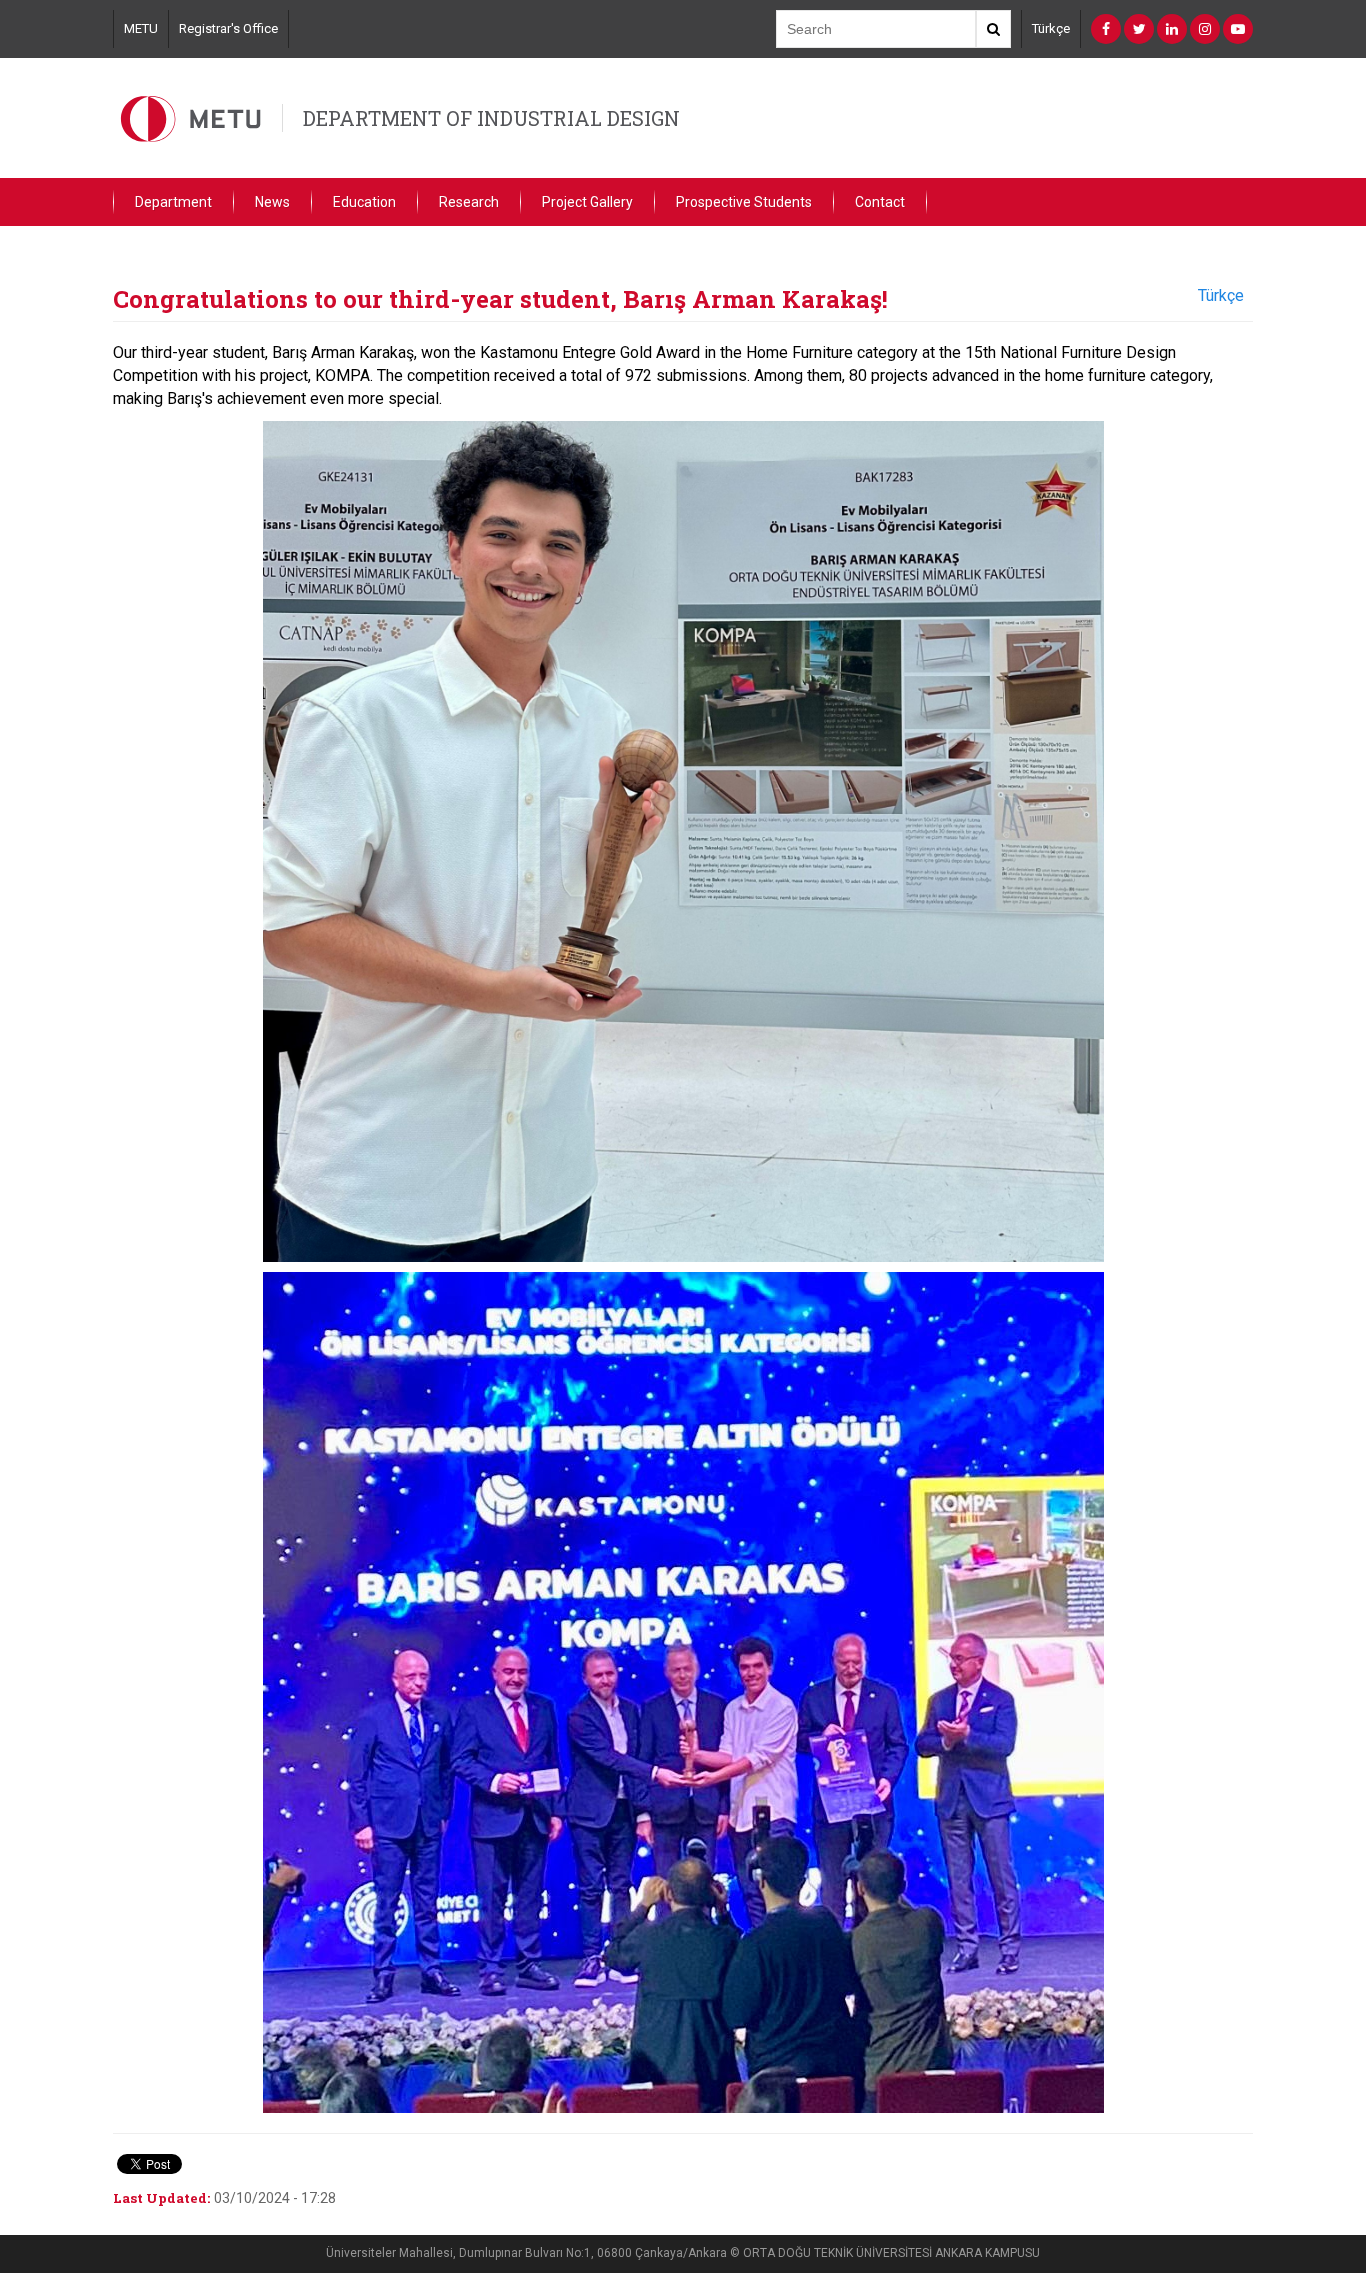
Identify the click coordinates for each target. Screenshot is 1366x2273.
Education (364, 202)
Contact (880, 202)
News (272, 202)
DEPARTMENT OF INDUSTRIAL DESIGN (491, 118)
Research (469, 202)
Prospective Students (744, 202)
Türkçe (1051, 28)
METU (141, 28)
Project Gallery (587, 202)
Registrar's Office (228, 28)
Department (173, 202)
